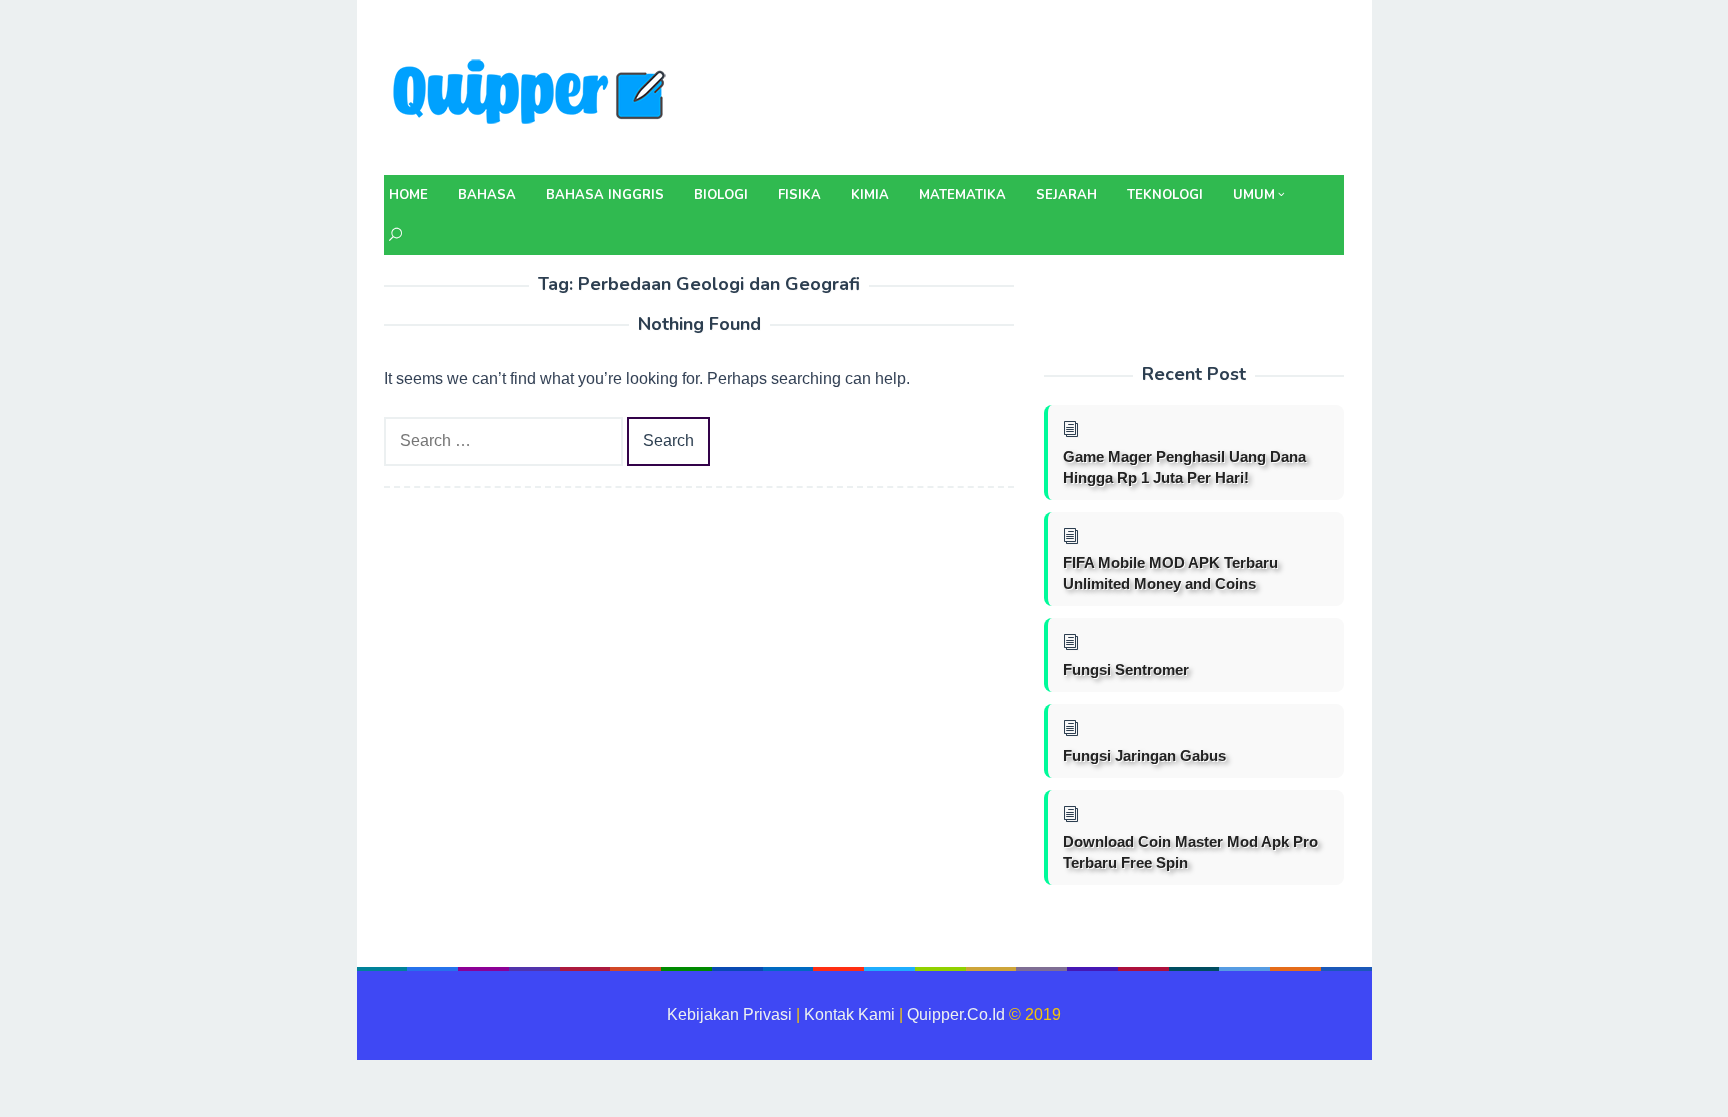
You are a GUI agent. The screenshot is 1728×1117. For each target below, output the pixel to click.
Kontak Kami (849, 1014)
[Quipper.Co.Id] (534, 93)
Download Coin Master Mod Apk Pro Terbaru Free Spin (1190, 852)
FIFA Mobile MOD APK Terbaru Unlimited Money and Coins (1170, 573)
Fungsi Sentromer (1126, 669)
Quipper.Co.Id (956, 1014)
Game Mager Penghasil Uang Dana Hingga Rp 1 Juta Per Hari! (1184, 467)
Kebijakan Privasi (729, 1014)
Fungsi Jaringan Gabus (1144, 755)
